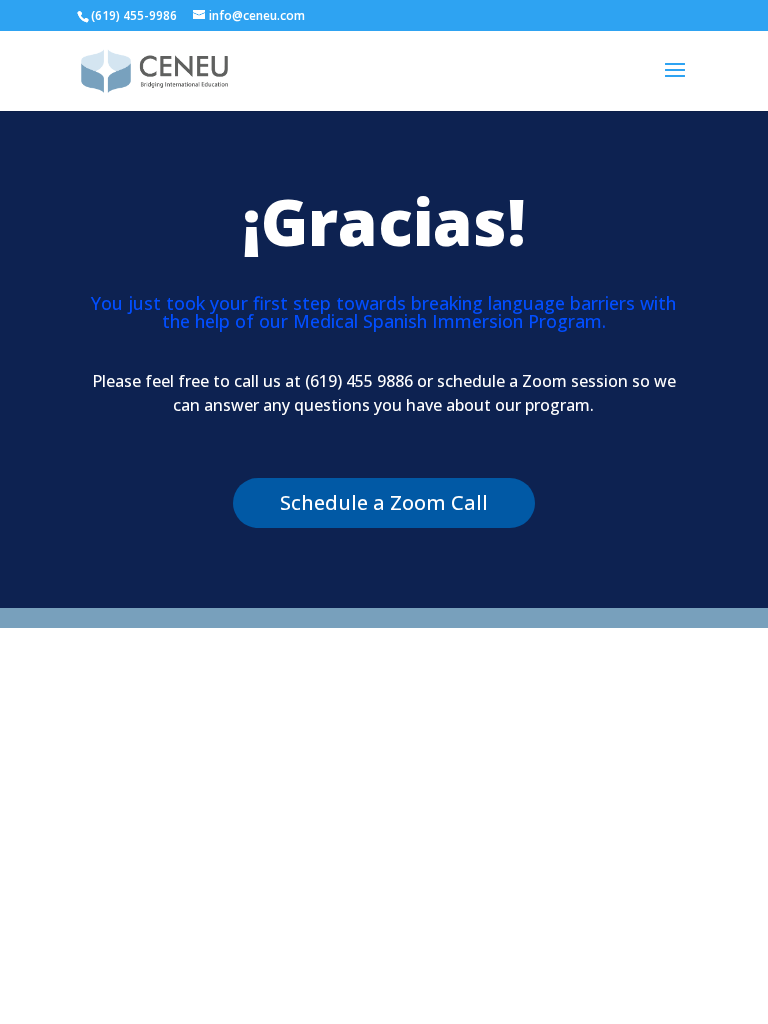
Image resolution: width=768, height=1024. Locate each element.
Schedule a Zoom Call (384, 502)
